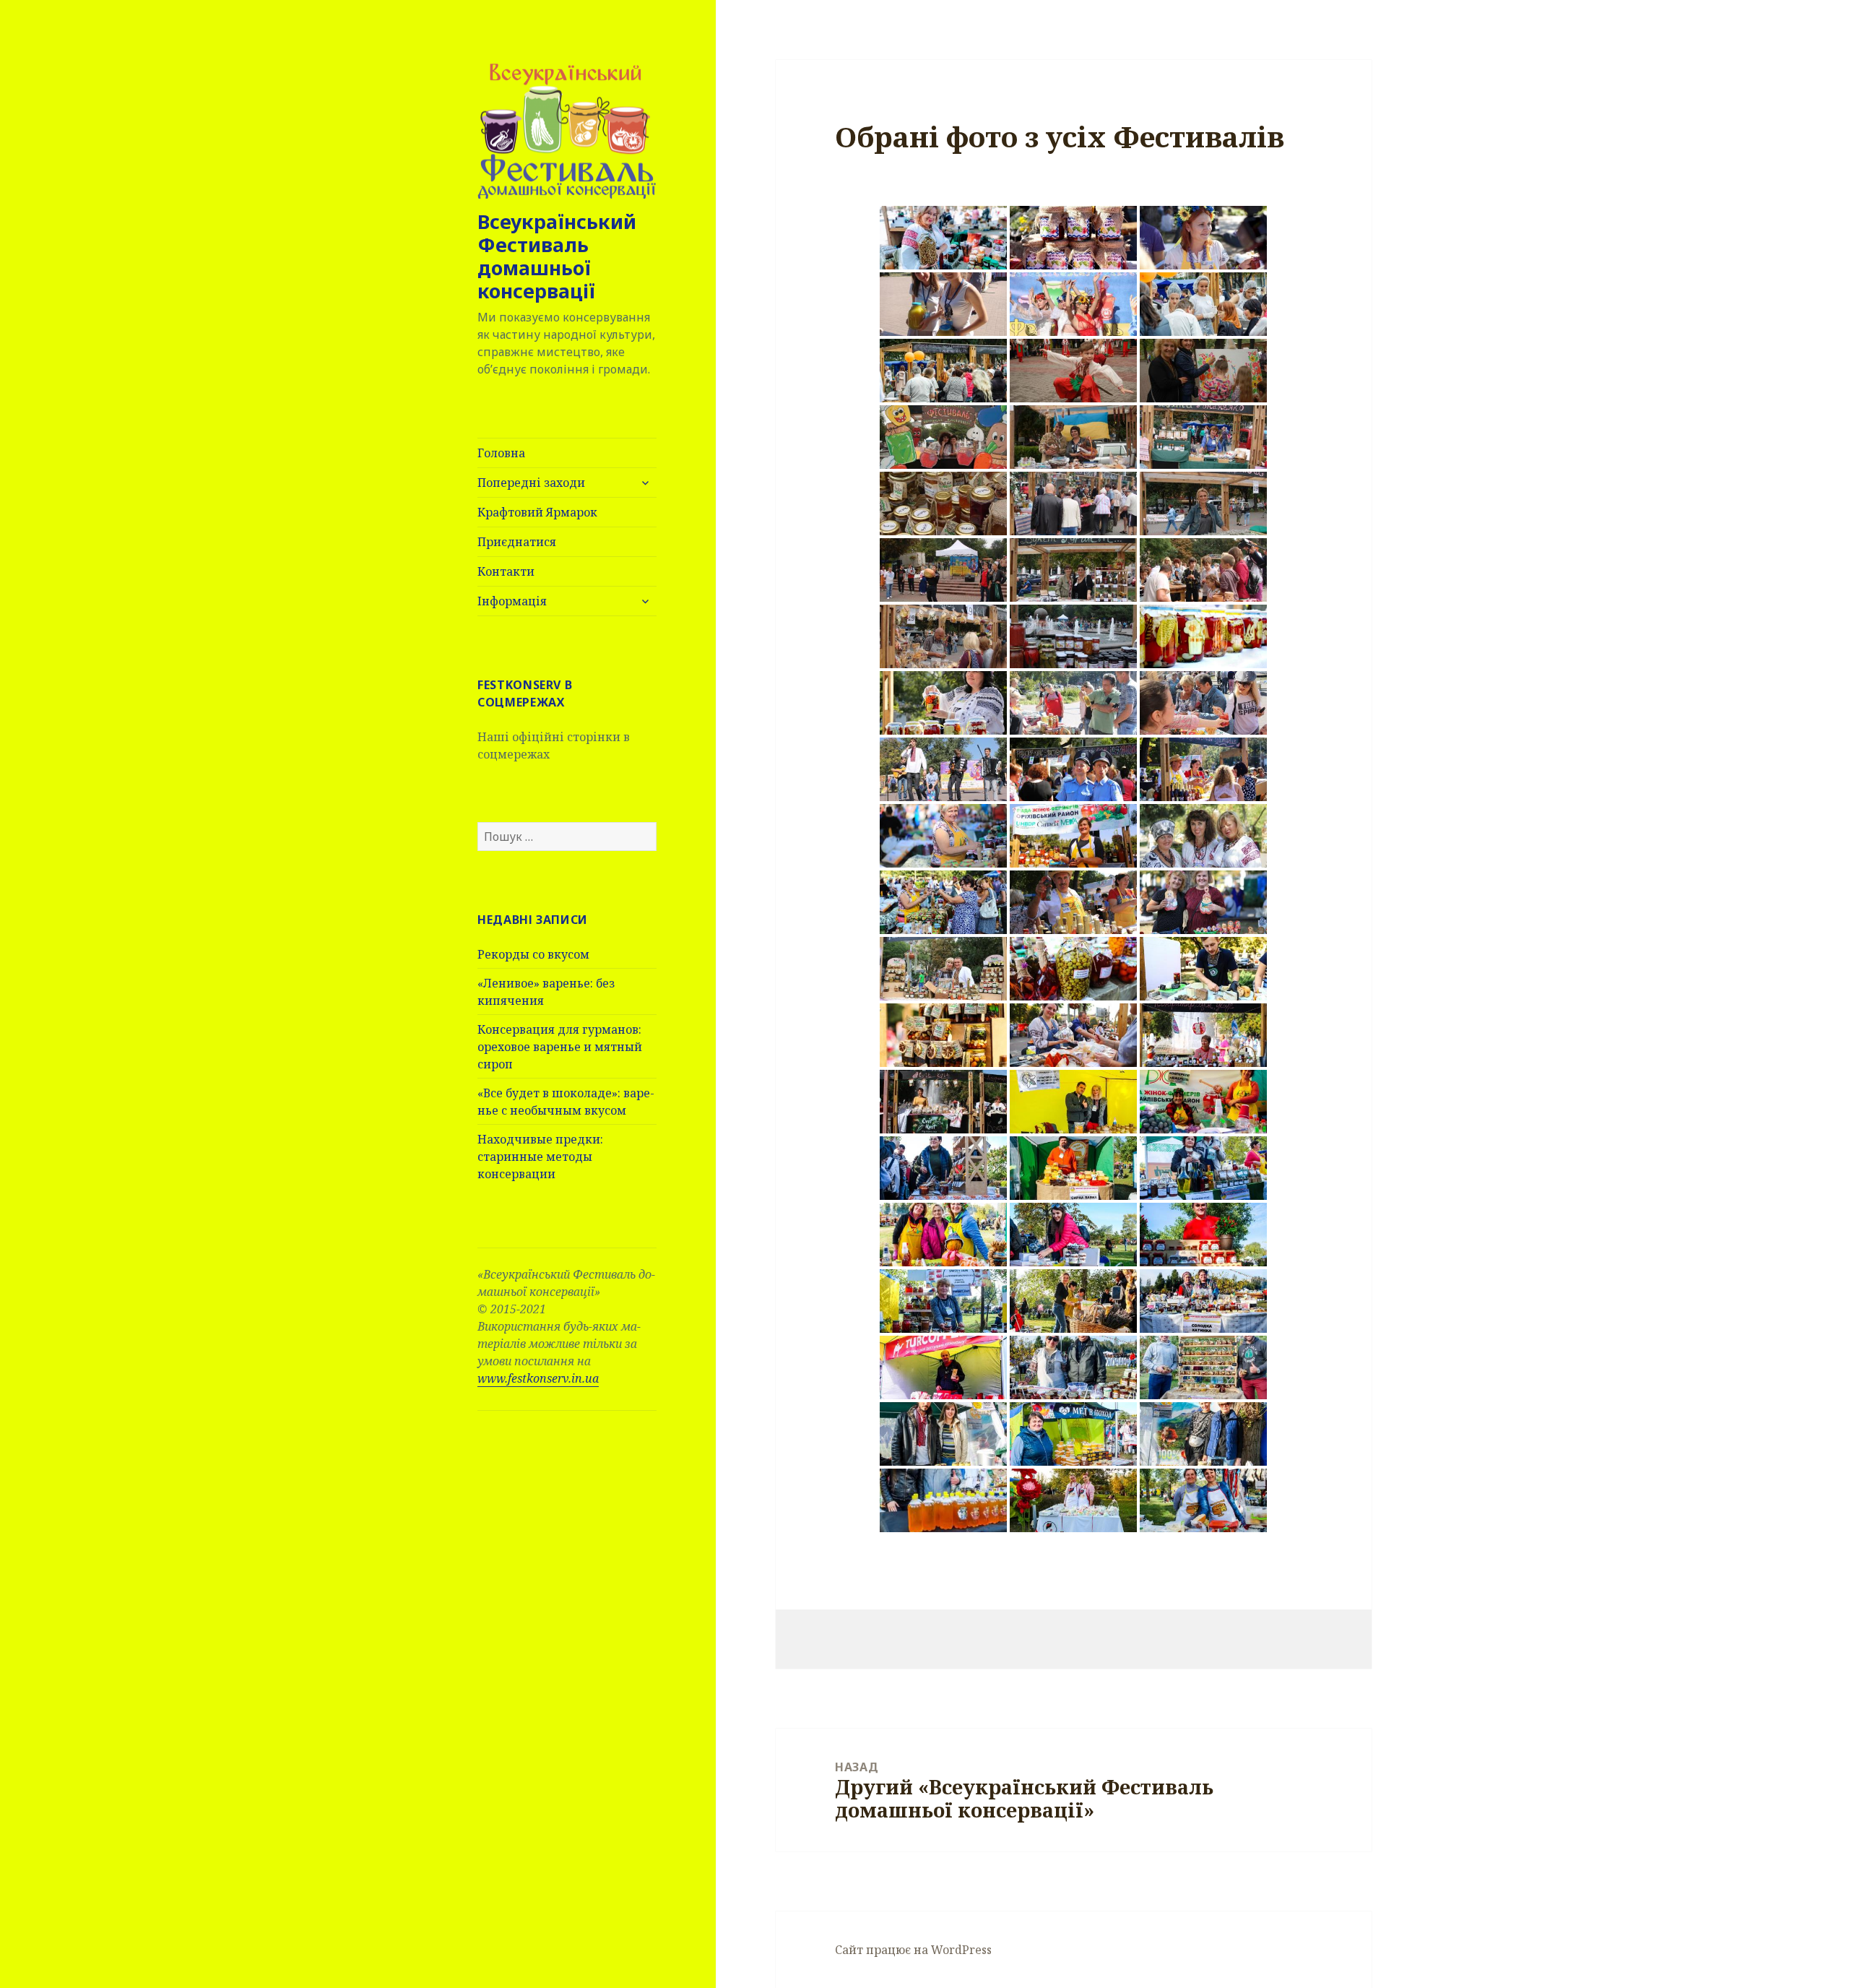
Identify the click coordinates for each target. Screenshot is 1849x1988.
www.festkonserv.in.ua (538, 1378)
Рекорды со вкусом (533, 954)
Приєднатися (517, 542)
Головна (501, 453)
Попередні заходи (531, 483)
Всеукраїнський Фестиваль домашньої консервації (557, 256)
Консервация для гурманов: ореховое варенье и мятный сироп (560, 1047)
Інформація (512, 601)
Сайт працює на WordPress (913, 1950)
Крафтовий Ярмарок (537, 512)
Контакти (506, 571)
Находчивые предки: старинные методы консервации (540, 1157)
